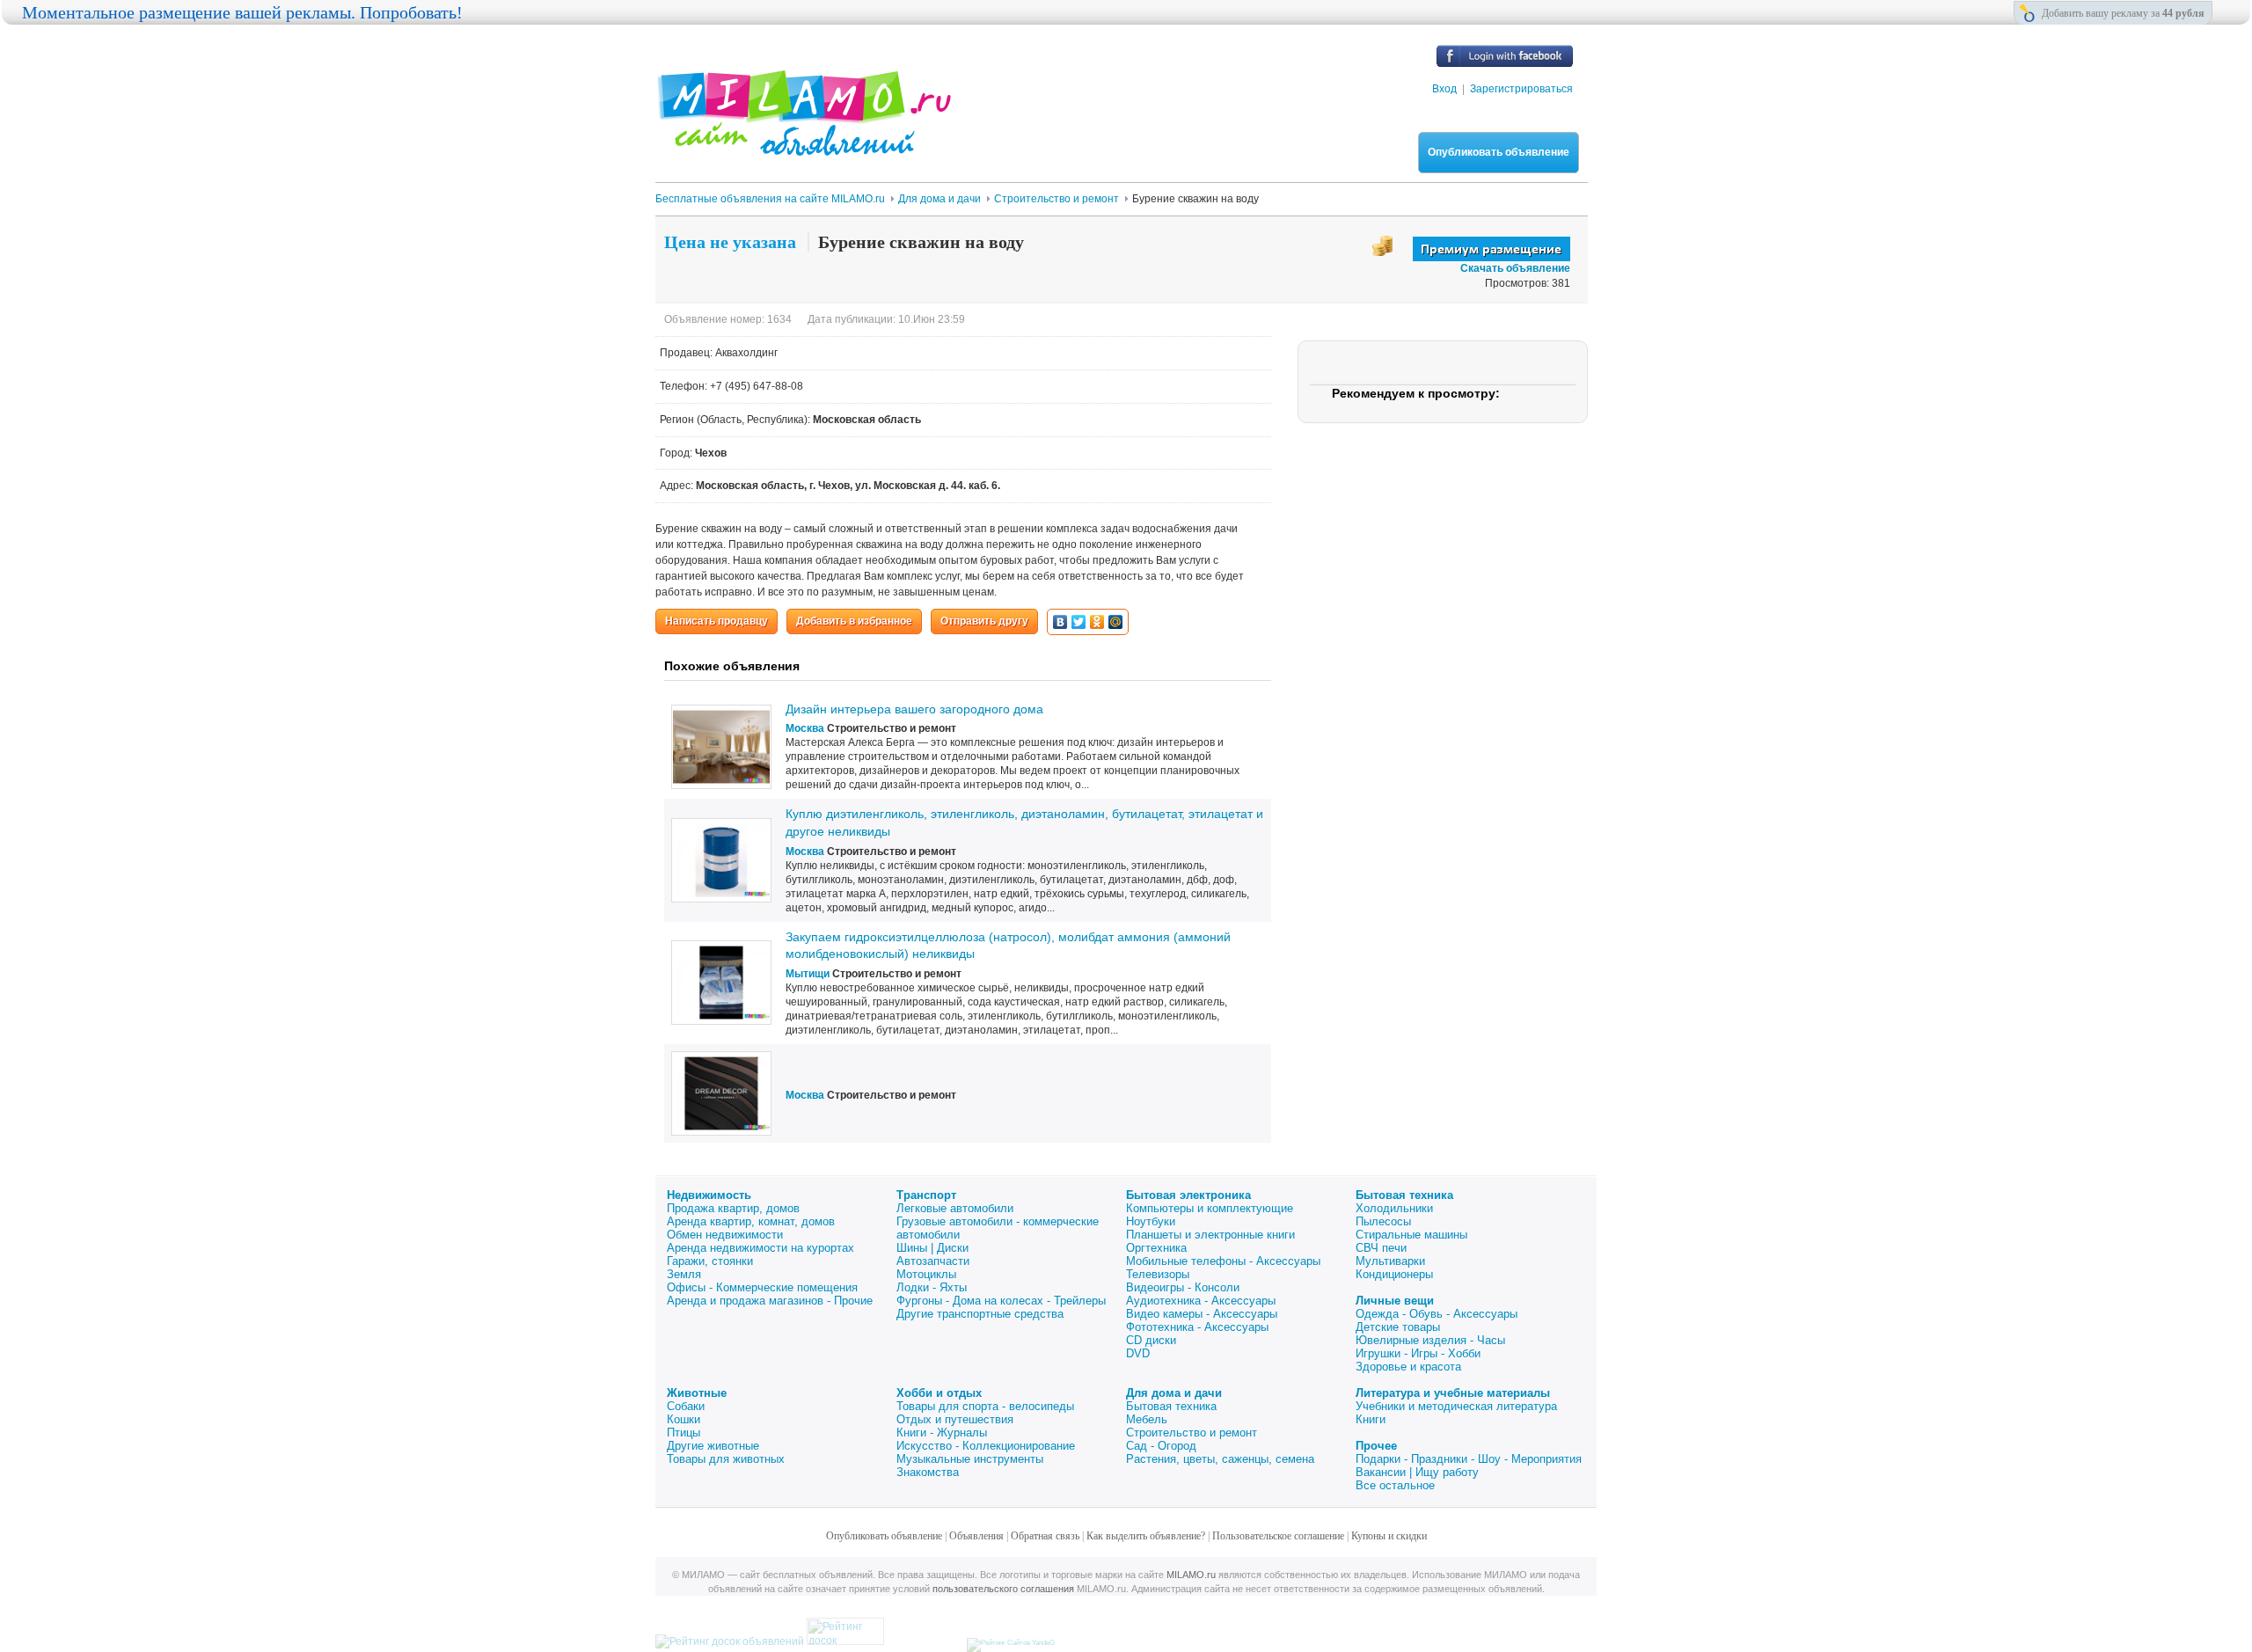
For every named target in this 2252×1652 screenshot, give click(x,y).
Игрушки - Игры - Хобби (1418, 1353)
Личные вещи (1395, 1301)
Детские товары (1398, 1327)
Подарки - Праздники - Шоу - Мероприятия (1469, 1459)
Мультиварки (1390, 1261)
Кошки (684, 1419)
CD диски (1151, 1340)
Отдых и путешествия (955, 1419)
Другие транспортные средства (980, 1314)
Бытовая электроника (1188, 1195)
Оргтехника (1156, 1248)
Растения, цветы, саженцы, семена (1220, 1459)
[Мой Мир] (1116, 622)
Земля (684, 1274)
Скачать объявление (1515, 268)
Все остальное (1395, 1485)
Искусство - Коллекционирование (986, 1446)
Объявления (976, 1536)
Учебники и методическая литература (1456, 1406)
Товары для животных (726, 1459)
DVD (1138, 1353)
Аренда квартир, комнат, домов (751, 1221)
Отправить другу (984, 621)
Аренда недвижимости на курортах (760, 1248)
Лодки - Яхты (932, 1287)
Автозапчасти (933, 1261)
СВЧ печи (1381, 1248)
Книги (1371, 1419)
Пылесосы (1383, 1221)
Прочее (1376, 1446)
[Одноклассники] (1097, 622)
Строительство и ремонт (1192, 1433)
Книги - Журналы (942, 1433)
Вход (1444, 89)
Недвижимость (709, 1195)
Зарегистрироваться (1521, 89)
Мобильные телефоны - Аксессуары (1223, 1261)
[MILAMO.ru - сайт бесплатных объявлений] (803, 145)
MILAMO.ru (1191, 1575)
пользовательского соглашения (1003, 1589)
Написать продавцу (717, 621)
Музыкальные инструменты (970, 1459)
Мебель (1147, 1419)
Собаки (686, 1406)
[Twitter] (1079, 622)
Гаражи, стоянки (710, 1261)
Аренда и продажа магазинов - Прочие (770, 1301)
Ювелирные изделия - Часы (1430, 1340)
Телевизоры (1158, 1274)
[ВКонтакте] (1060, 622)
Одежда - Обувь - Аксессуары (1437, 1314)
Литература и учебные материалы (1453, 1393)
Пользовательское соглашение (1278, 1536)
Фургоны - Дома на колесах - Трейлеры (1001, 1301)
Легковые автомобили (955, 1208)
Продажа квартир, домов (733, 1208)
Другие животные (713, 1446)
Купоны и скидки (1389, 1536)
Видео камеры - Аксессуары (1202, 1314)
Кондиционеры (1394, 1274)
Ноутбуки (1151, 1221)
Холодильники (1394, 1208)
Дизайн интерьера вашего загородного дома (914, 709)
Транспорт (926, 1195)
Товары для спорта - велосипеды (985, 1406)
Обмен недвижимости (725, 1235)
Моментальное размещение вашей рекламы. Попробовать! (242, 12)
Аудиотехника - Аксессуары (1201, 1301)
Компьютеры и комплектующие (1210, 1208)
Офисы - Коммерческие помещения (762, 1287)
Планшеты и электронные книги (1210, 1235)
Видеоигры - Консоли (1183, 1287)
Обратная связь (1045, 1536)
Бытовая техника (1404, 1195)
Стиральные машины (1411, 1235)
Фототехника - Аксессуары (1197, 1327)
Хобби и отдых (939, 1393)
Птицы (684, 1433)
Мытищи (808, 974)
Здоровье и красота (1408, 1367)
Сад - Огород (1161, 1446)
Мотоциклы (926, 1274)
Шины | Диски (932, 1248)
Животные (697, 1393)
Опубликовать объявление (1499, 152)
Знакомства (928, 1472)
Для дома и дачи (1174, 1393)
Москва (805, 728)
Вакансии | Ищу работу (1417, 1472)
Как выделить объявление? (1146, 1536)
